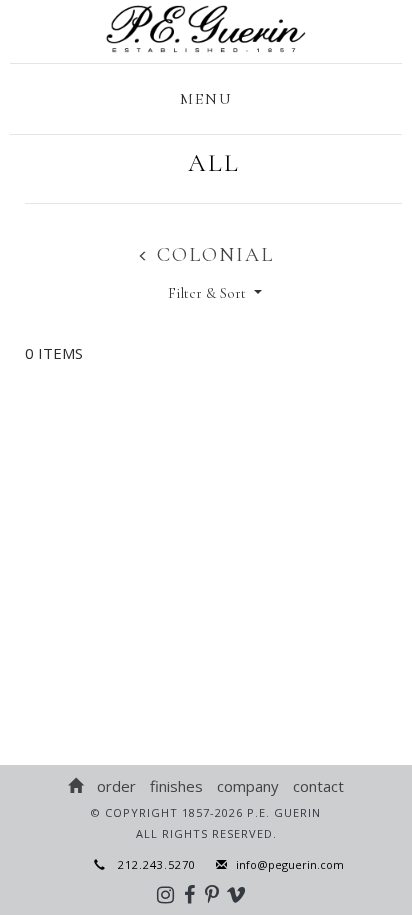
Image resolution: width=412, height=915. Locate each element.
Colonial (212, 255)
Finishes (176, 786)
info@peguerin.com (290, 864)
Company (248, 786)
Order (116, 786)
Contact (318, 786)
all (214, 163)
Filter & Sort (209, 293)
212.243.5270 (151, 864)
